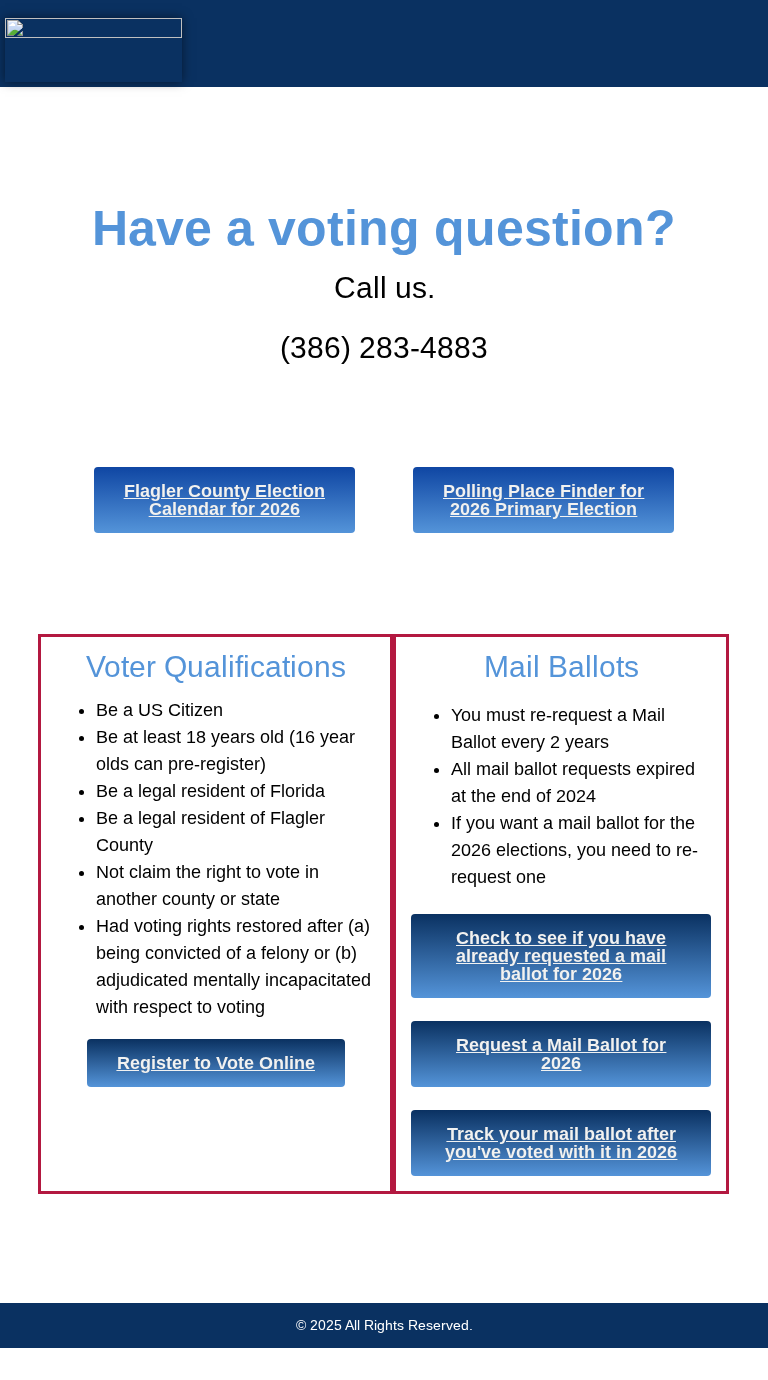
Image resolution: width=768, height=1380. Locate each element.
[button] (477, 43)
